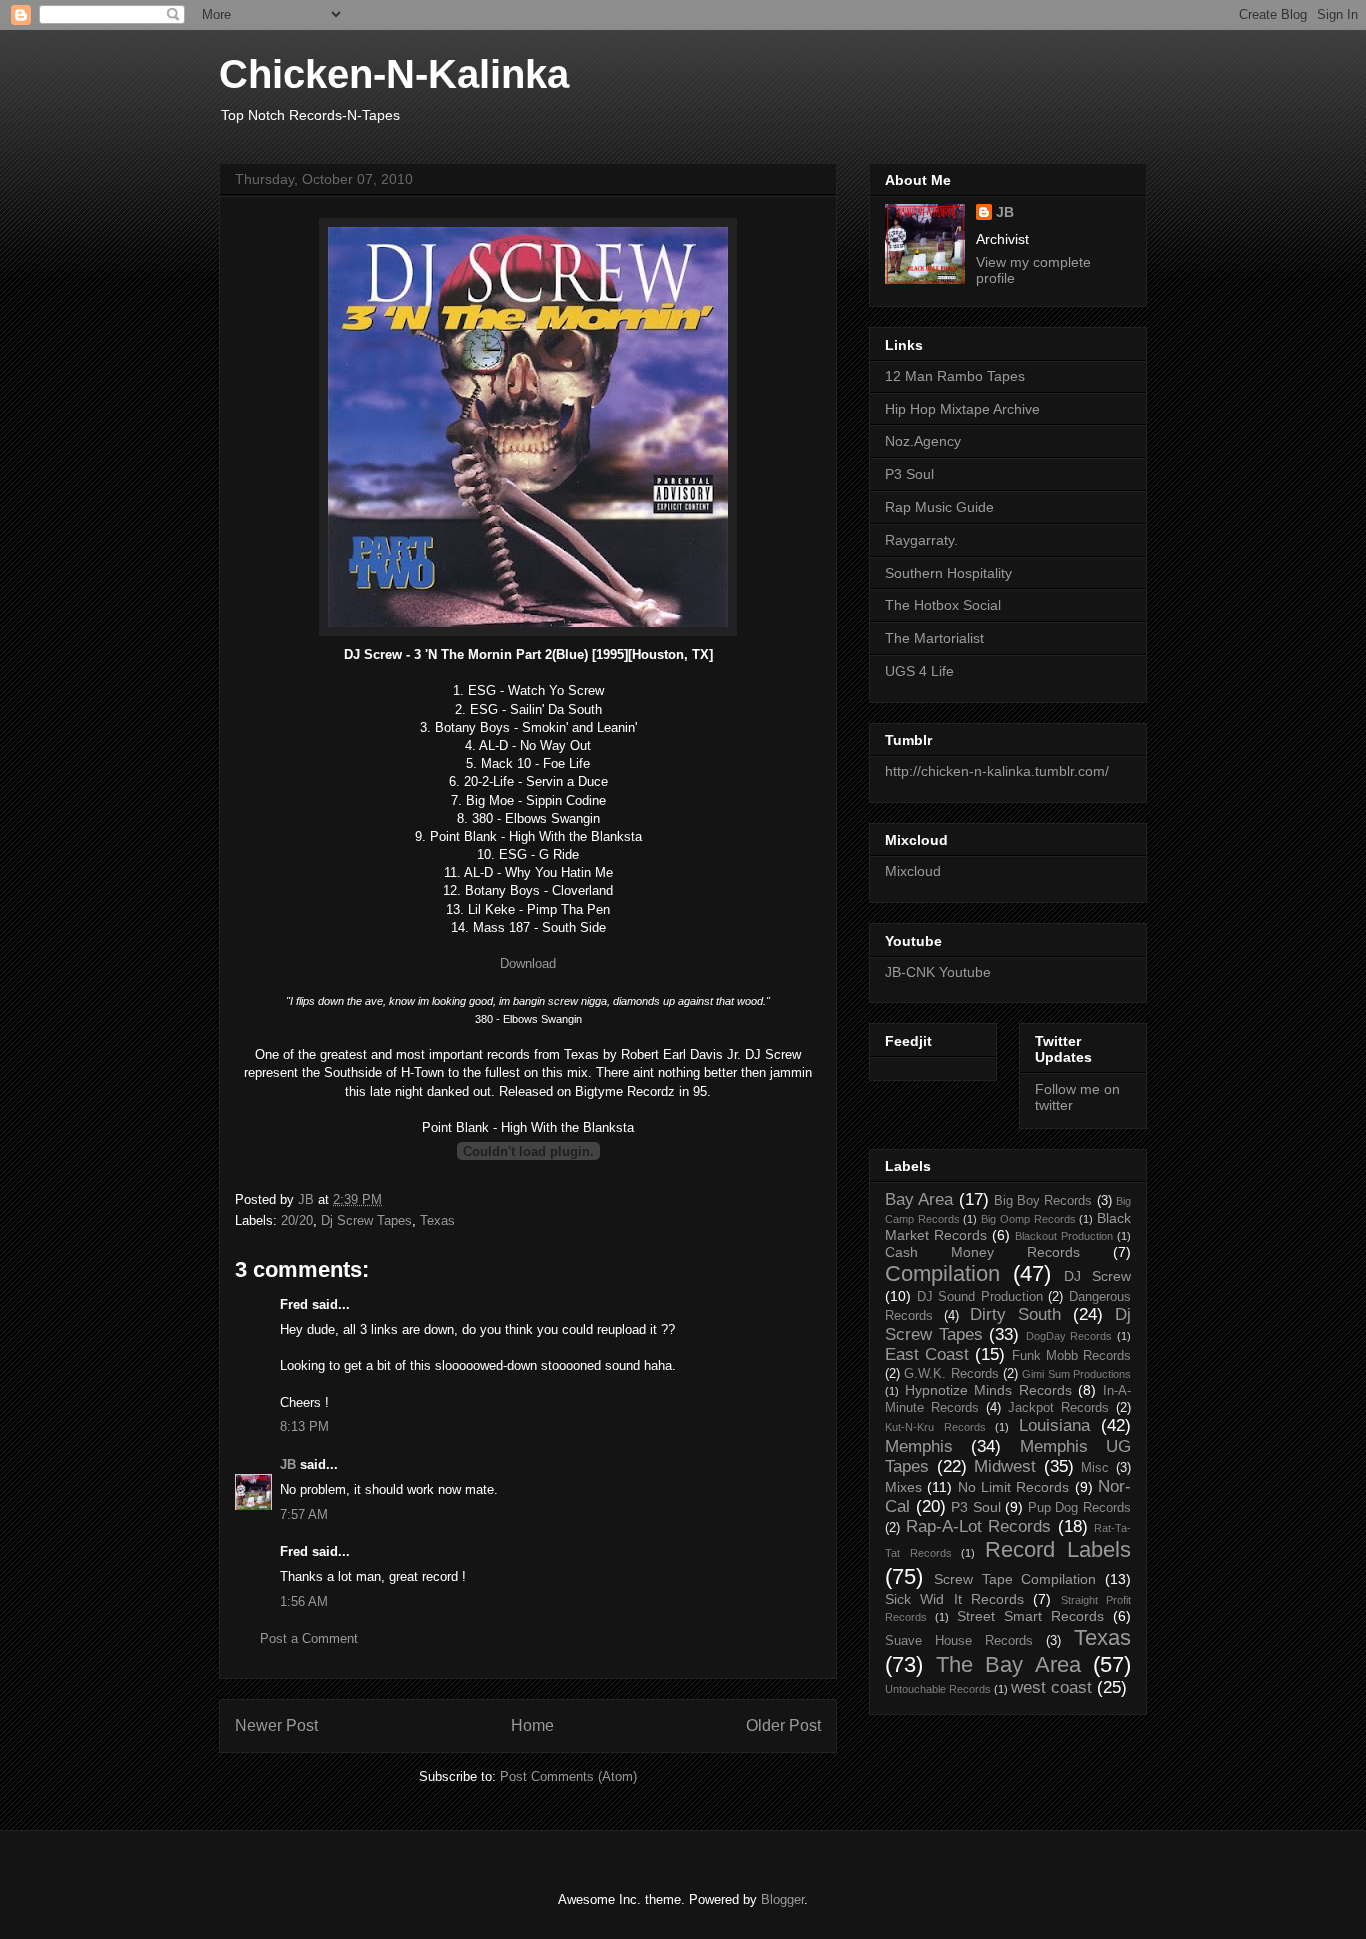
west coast (1051, 1687)
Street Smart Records (1030, 1616)
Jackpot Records (1058, 1408)
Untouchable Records (938, 1689)
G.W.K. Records (951, 1374)
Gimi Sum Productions (1076, 1374)
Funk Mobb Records (1071, 1356)
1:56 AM (304, 1601)
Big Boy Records (1043, 1201)
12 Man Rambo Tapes (955, 376)
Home (532, 1725)
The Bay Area (1008, 1664)
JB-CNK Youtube (938, 972)
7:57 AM (304, 1514)
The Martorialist (934, 638)
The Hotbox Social (943, 605)
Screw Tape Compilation (1015, 1579)
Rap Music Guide (939, 507)
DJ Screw (1097, 1276)
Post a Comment (309, 1638)
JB (288, 1464)
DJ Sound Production (980, 1297)
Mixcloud (913, 871)
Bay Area (919, 1199)
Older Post (783, 1725)
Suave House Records (959, 1641)
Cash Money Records (982, 1252)
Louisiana (1054, 1425)
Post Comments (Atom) (568, 1776)
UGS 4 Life (919, 671)
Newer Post (276, 1725)
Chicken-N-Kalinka (394, 74)
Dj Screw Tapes (366, 1220)
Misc (1095, 1468)
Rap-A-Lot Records (979, 1526)
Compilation (942, 1273)
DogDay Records (1069, 1336)
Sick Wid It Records (954, 1599)
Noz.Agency (923, 441)
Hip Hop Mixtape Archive (962, 409)
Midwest (1005, 1466)
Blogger (782, 1899)
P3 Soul (909, 474)
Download (528, 963)
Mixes (903, 1487)
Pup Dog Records (1079, 1508)
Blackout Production (1064, 1236)
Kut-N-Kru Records (935, 1427)
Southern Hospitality (948, 573)
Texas (437, 1220)
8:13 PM (304, 1426)
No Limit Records (1014, 1487)
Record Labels (1058, 1549)
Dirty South (1015, 1314)
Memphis (919, 1446)
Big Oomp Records (1028, 1219)
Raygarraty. (921, 540)
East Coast (927, 1354)
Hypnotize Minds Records (988, 1390)
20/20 (297, 1220)
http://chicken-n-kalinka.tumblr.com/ (997, 771)
